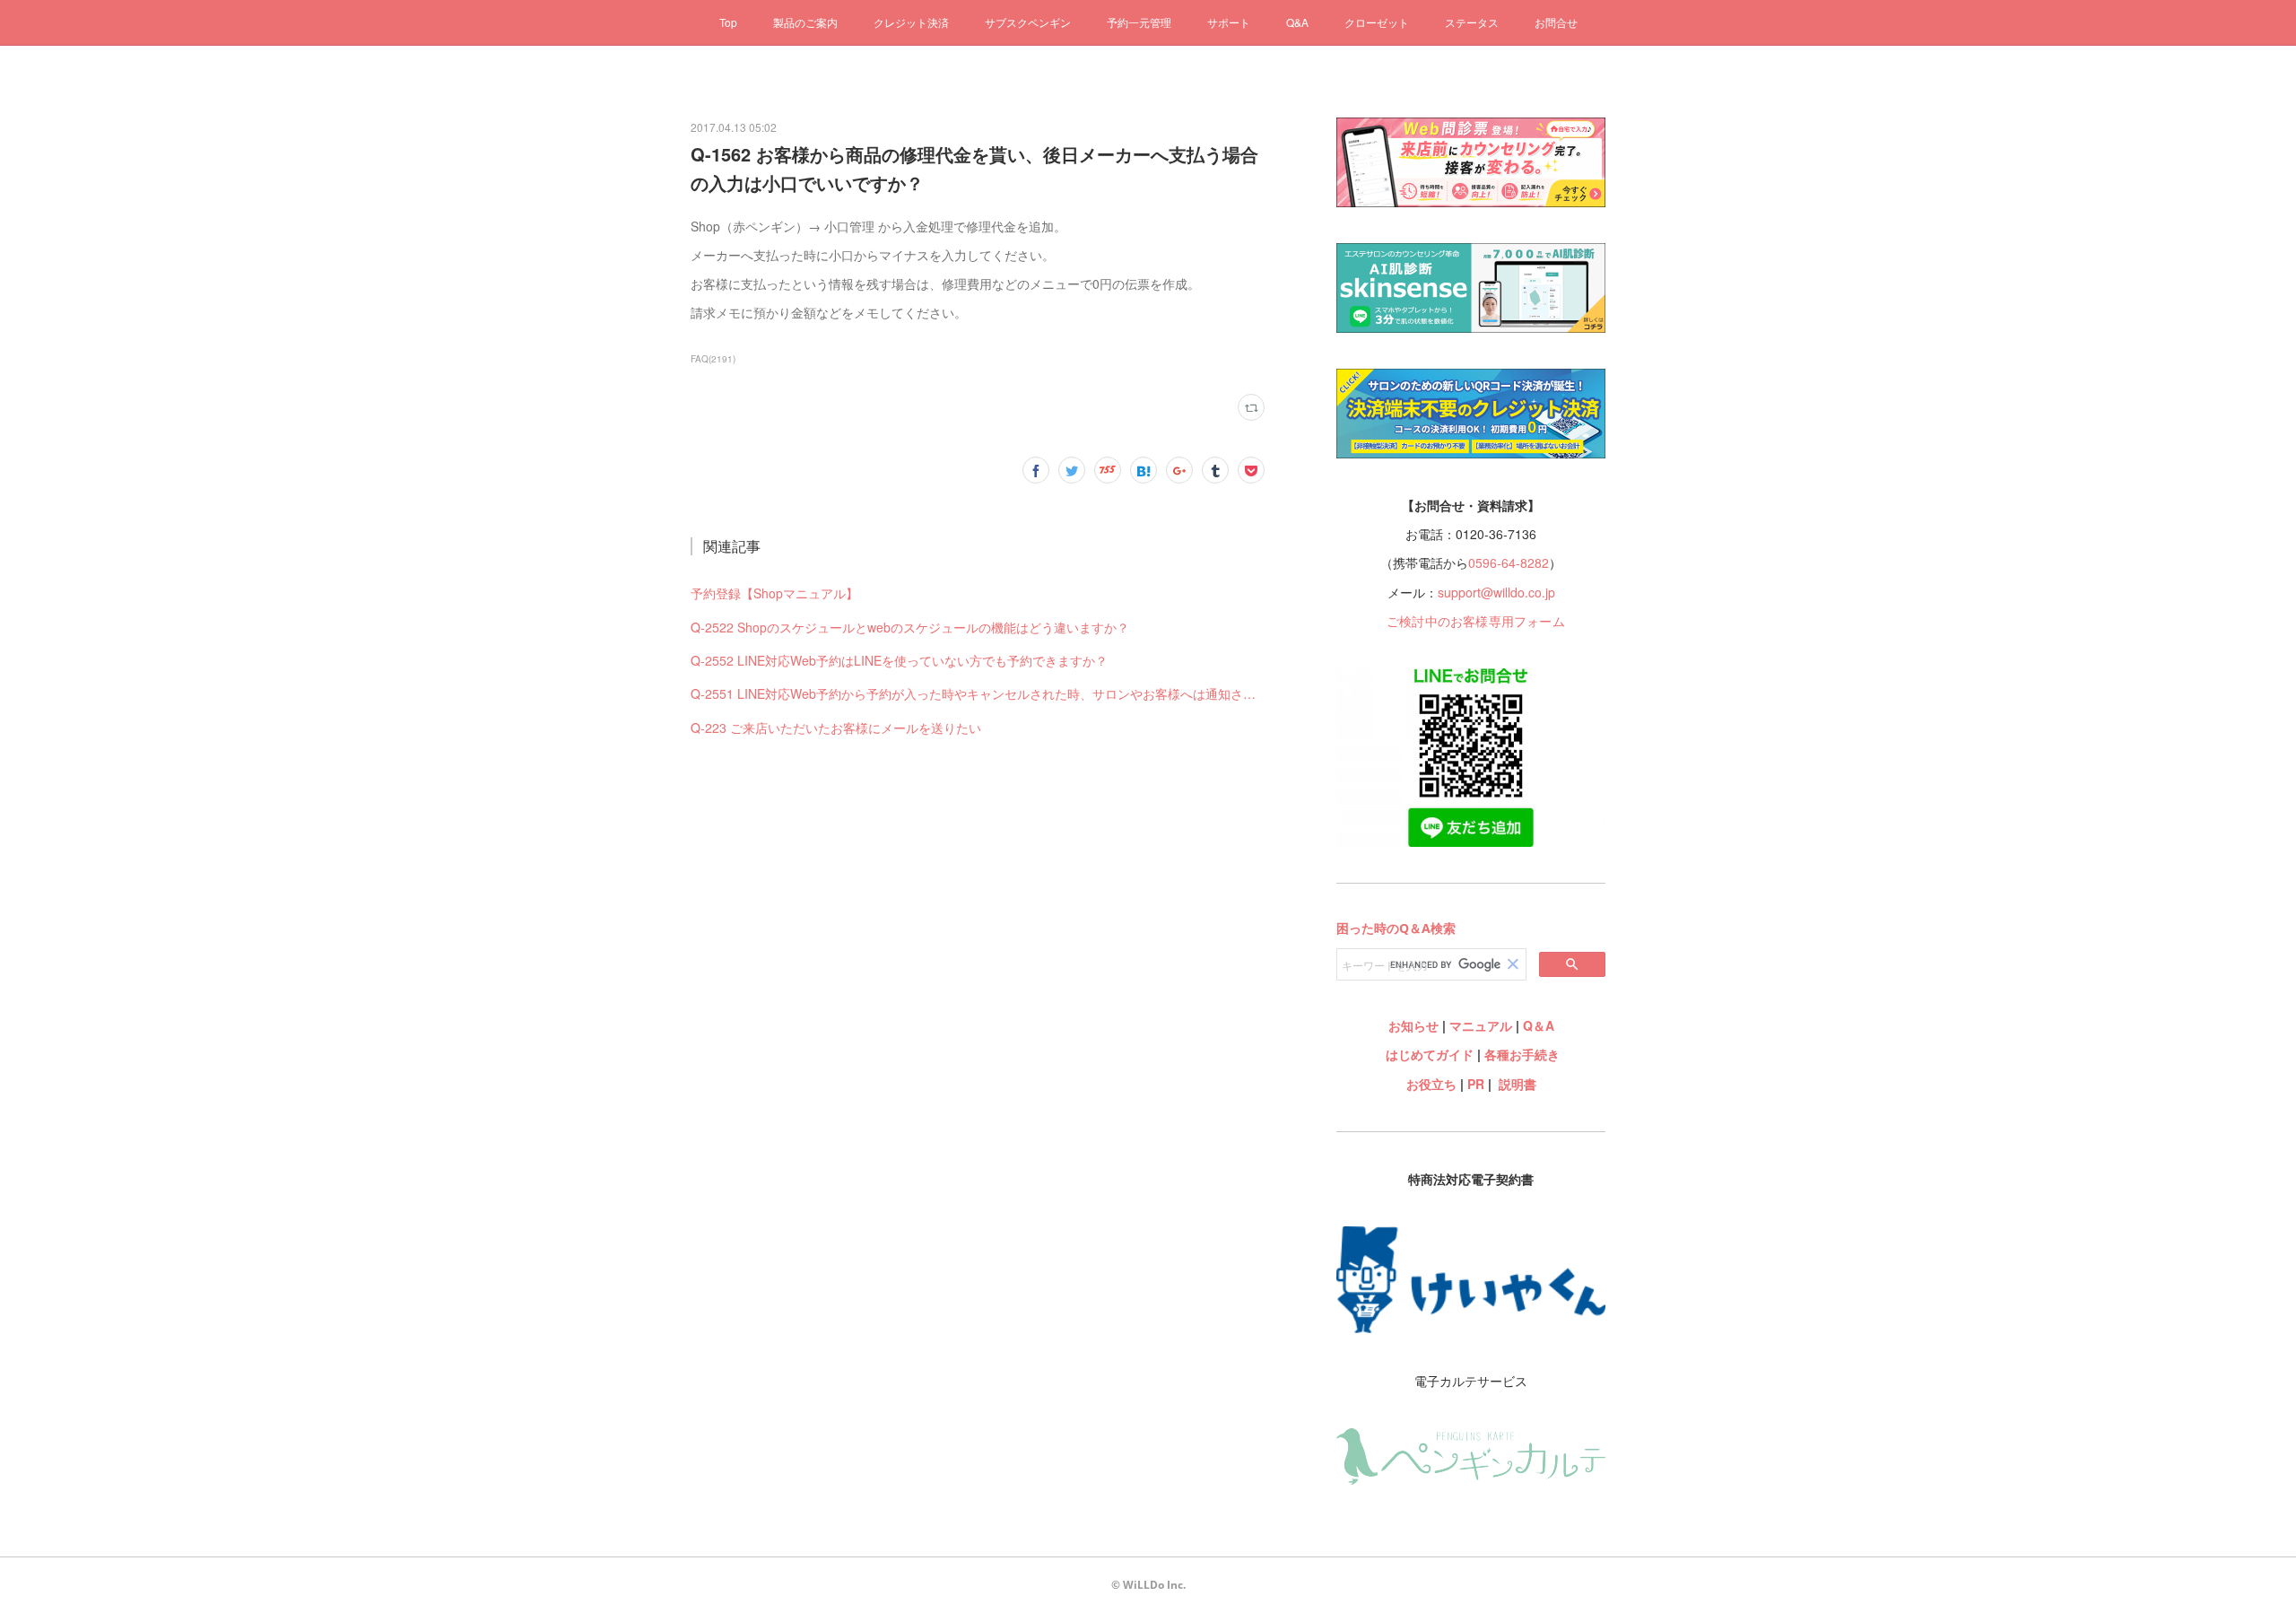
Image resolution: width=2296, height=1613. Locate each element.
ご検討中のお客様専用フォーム (1476, 621)
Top (728, 22)
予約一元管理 (1139, 22)
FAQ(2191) (713, 359)
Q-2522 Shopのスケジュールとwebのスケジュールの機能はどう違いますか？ (910, 627)
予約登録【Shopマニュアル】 (774, 593)
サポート (1229, 22)
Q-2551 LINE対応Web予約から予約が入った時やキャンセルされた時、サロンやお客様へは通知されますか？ (978, 693)
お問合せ (1556, 22)
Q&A (1297, 22)
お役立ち (1431, 1084)
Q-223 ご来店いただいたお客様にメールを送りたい (836, 728)
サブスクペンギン (1028, 22)
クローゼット (1377, 22)
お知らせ (1413, 1025)
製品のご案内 (805, 22)
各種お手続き (1522, 1054)
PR (1476, 1084)
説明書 (1518, 1084)
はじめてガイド (1428, 1054)
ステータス (1472, 22)
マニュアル (1481, 1025)
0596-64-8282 (1509, 562)
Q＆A (1539, 1025)
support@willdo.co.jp (1496, 592)
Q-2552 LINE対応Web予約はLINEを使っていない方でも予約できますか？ (899, 660)
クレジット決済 (911, 22)
